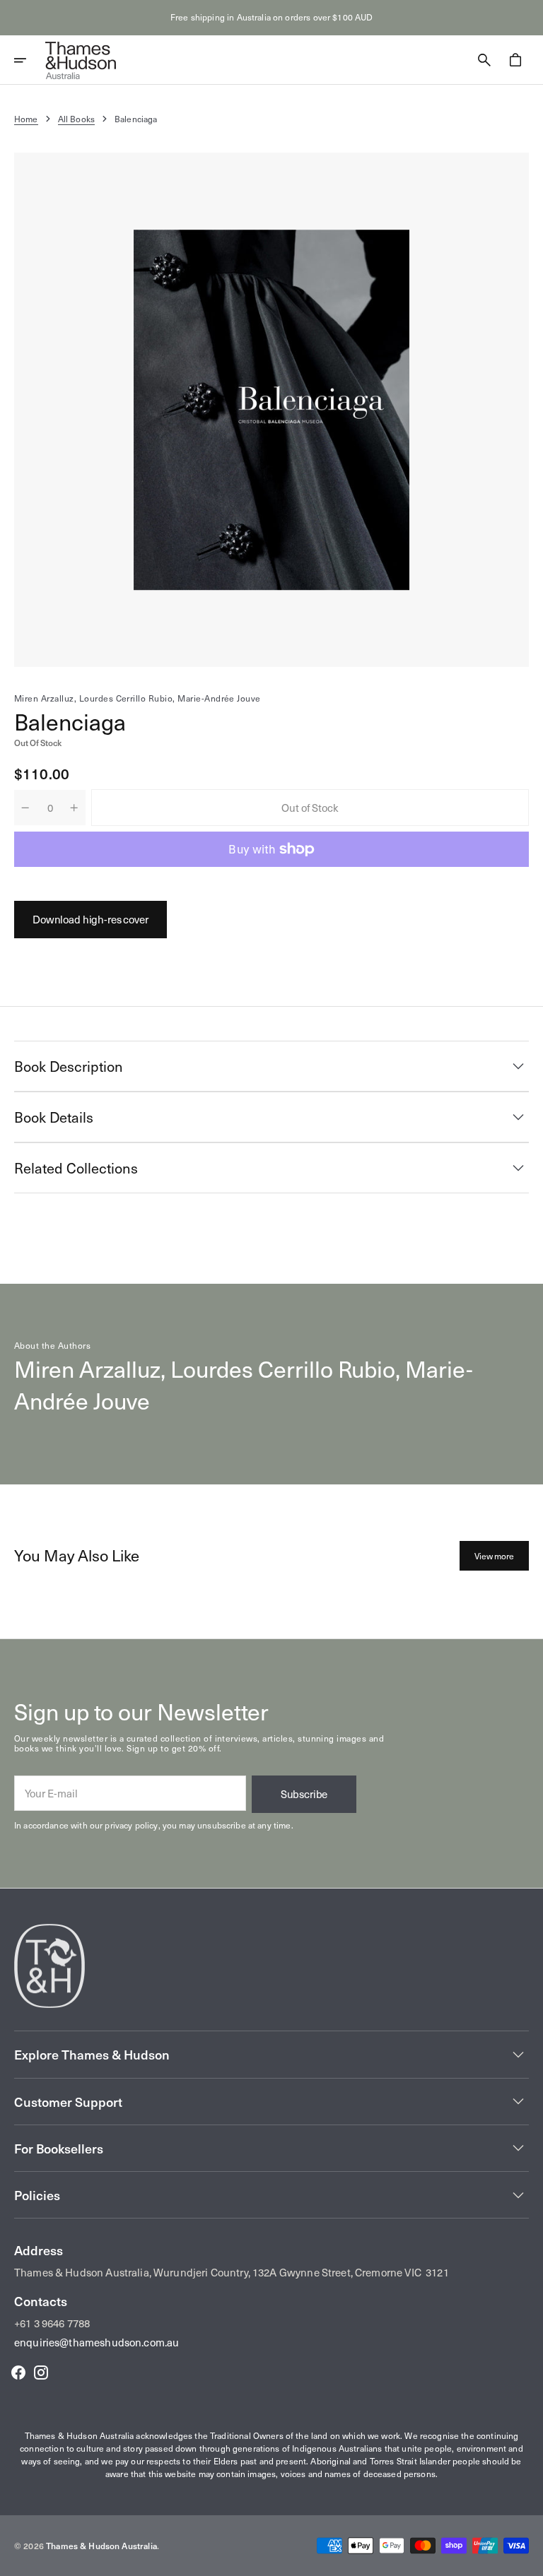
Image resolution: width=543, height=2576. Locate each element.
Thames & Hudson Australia (101, 2546)
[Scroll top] (526, 2559)
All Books (76, 119)
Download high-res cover (90, 919)
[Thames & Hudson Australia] (81, 60)
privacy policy (131, 1825)
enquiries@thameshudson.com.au (97, 2342)
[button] (30, 60)
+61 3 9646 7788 (52, 2323)
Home (26, 119)
